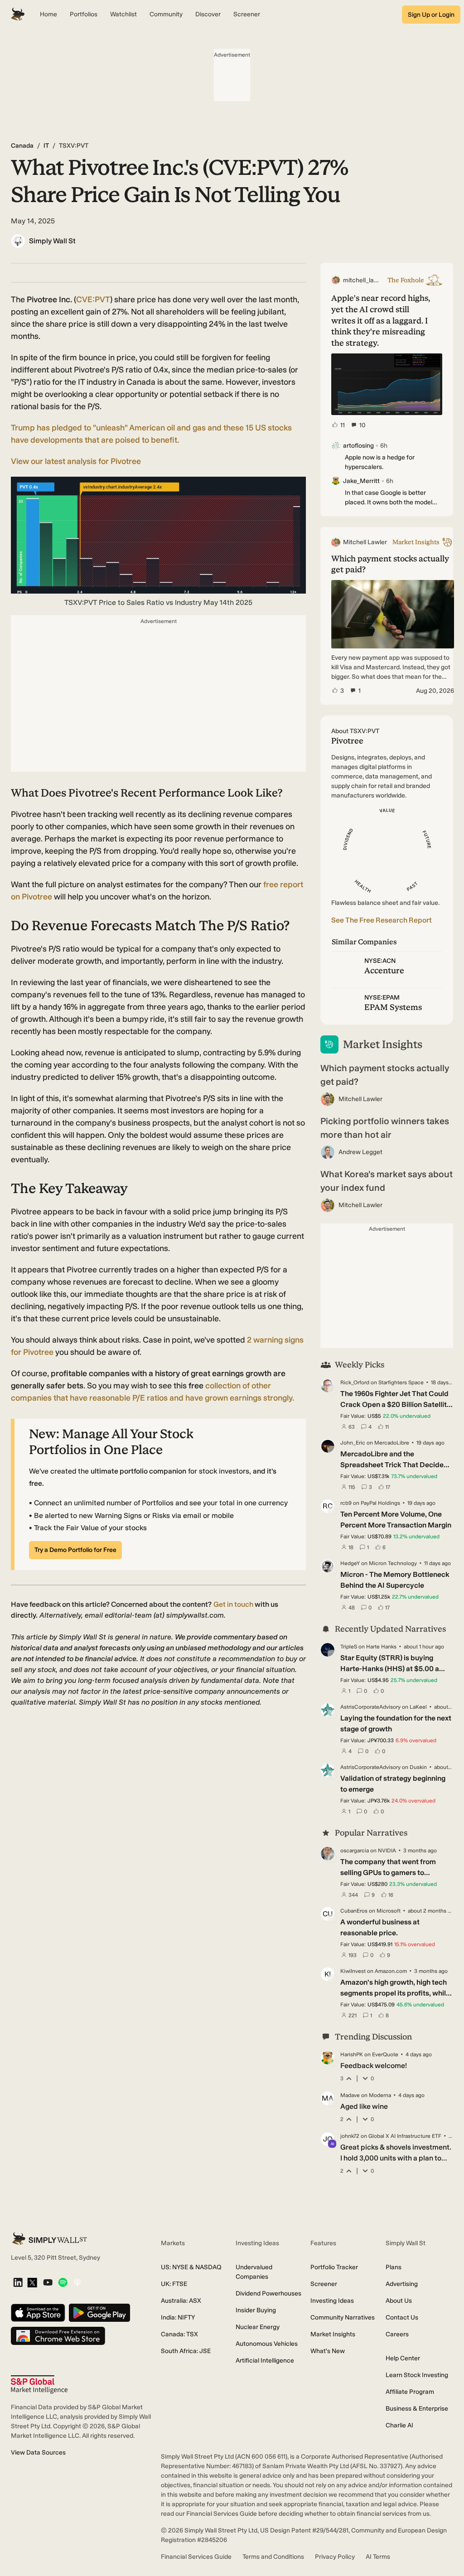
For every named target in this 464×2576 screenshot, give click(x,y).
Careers (397, 2334)
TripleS (349, 1647)
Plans (394, 2267)
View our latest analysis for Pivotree (76, 461)
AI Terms (378, 2557)
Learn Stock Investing (417, 2375)
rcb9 (346, 1503)
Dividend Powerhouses (268, 2293)
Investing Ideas (332, 2301)
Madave (350, 2095)
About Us (399, 2301)
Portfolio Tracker (334, 2267)
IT (46, 146)
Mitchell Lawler (360, 1099)
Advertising (402, 2284)
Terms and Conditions (273, 2557)
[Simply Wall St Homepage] (18, 14)
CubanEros (354, 1911)
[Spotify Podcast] (63, 2283)
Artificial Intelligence (265, 2361)
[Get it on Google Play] (99, 2313)
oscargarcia (355, 1851)
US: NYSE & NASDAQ (191, 2267)
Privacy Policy (335, 2557)
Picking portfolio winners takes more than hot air (385, 1128)
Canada (22, 146)
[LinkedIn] (18, 2283)
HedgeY (350, 1563)
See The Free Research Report (382, 920)
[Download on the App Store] (38, 2313)
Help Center (403, 2358)
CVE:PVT (93, 300)
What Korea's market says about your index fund (387, 1181)
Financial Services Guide (196, 2557)
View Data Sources (38, 2453)
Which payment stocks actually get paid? (385, 1075)
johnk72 (350, 2136)
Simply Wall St (52, 241)
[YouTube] (48, 2283)
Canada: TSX (179, 2334)
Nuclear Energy (258, 2327)
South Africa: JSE (186, 2351)
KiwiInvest (353, 1971)
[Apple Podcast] (77, 2283)
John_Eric (353, 1443)
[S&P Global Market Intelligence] (39, 2385)
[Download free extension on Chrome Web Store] (58, 2337)
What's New (328, 2351)
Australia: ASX (181, 2301)
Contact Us (402, 2317)
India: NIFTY (178, 2317)
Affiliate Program (410, 2392)
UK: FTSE (174, 2284)
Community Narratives (343, 2317)
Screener (324, 2284)
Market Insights (333, 2334)
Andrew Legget (360, 1152)
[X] (32, 2283)
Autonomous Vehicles (267, 2344)
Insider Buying (256, 2310)
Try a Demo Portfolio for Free (75, 1550)
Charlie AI (399, 2425)
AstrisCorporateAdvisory (370, 1707)
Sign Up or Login (431, 15)
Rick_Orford (355, 1382)
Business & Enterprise (417, 2409)
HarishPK (352, 2054)
